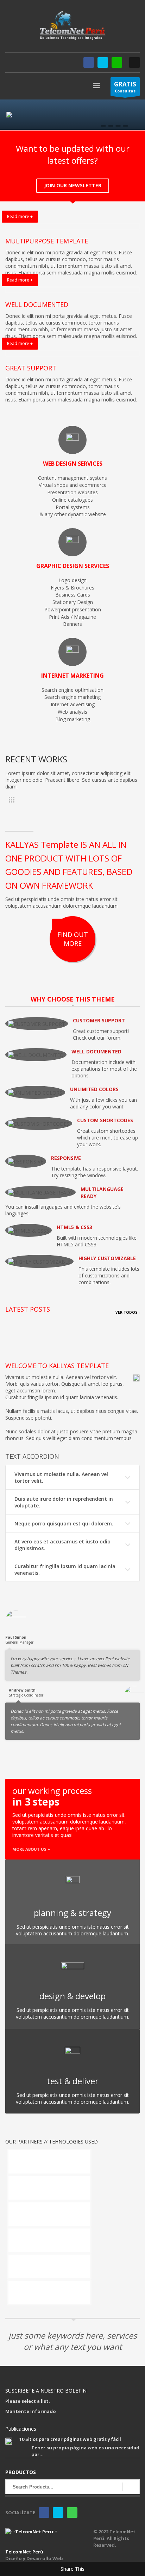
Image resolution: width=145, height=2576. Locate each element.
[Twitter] (103, 62)
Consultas (125, 87)
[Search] (131, 2487)
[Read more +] (72, 226)
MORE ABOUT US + (31, 1849)
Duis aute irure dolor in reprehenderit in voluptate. (64, 1502)
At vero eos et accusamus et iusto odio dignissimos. (62, 1545)
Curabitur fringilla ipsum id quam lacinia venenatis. (65, 1570)
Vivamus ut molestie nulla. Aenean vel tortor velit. (61, 1477)
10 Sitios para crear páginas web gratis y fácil (70, 2439)
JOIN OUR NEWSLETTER (73, 185)
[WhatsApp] (117, 62)
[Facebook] (89, 62)
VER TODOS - (128, 1312)
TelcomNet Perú (24, 2552)
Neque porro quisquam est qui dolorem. (64, 1523)
